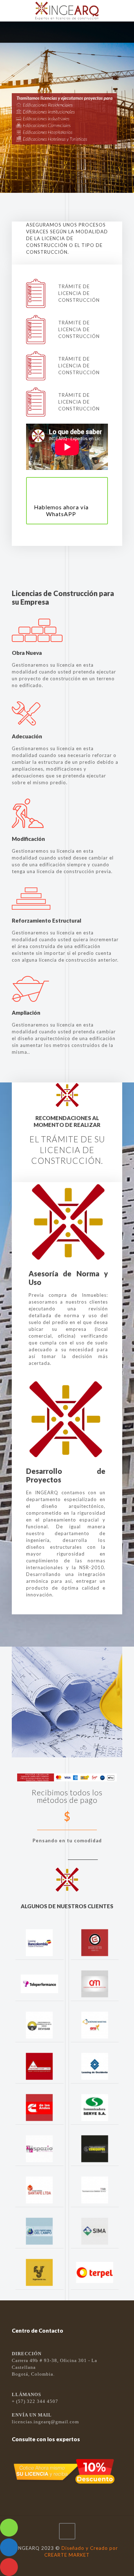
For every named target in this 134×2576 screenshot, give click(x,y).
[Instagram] (67, 2565)
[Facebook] (57, 2565)
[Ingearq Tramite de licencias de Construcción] (67, 11)
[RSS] (77, 2565)
